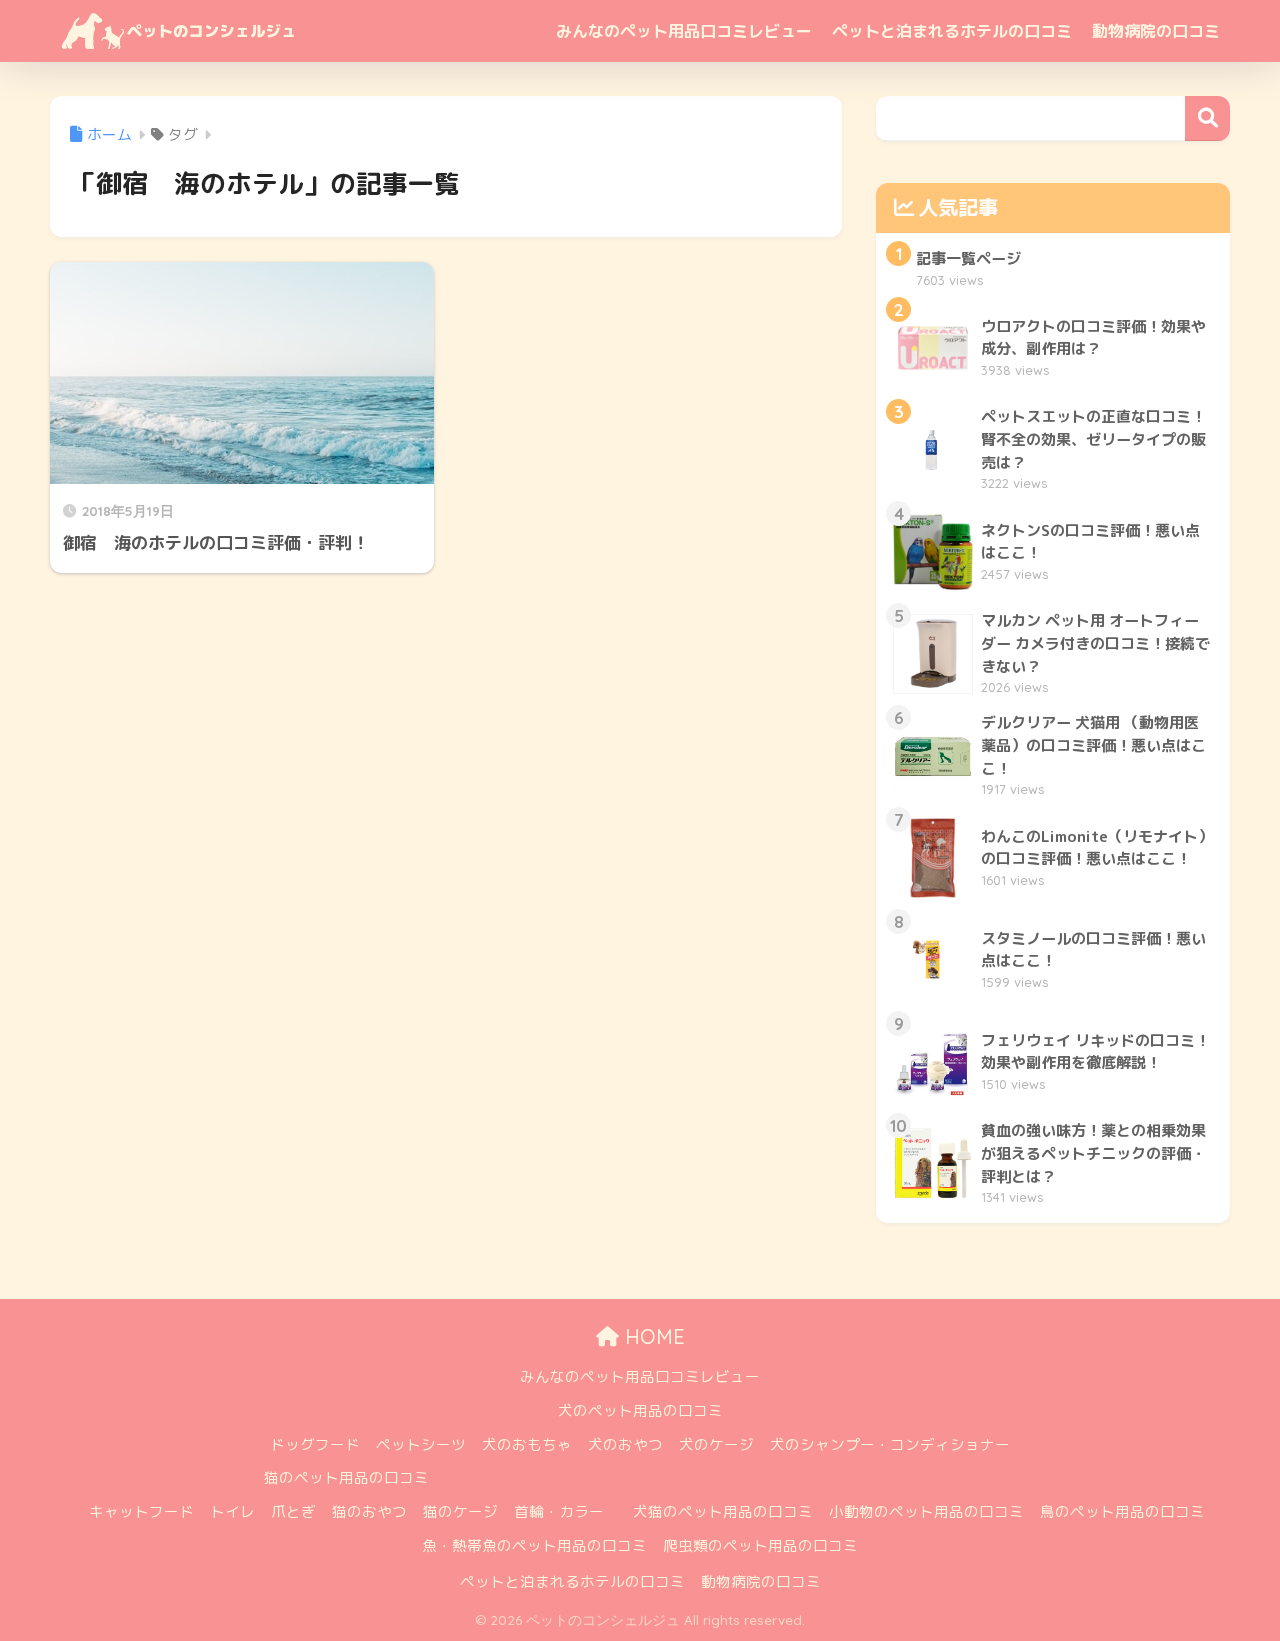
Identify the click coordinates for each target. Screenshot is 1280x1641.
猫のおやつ (369, 1511)
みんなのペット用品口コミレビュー (684, 31)
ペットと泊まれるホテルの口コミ (952, 31)
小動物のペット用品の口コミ (926, 1511)
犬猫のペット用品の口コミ (723, 1511)
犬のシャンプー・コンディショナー (890, 1444)
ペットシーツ (421, 1444)
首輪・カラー (559, 1511)
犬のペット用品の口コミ (640, 1410)
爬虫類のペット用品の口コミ (760, 1545)
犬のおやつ (625, 1444)
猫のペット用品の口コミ (346, 1477)
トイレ (232, 1511)
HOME (652, 1336)
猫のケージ (460, 1511)
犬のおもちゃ (527, 1444)
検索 (1207, 118)
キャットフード (141, 1511)
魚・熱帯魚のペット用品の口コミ (534, 1545)
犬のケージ (716, 1444)
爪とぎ (293, 1511)
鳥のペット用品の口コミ (1122, 1511)
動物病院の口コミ (1156, 31)
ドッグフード (315, 1444)
